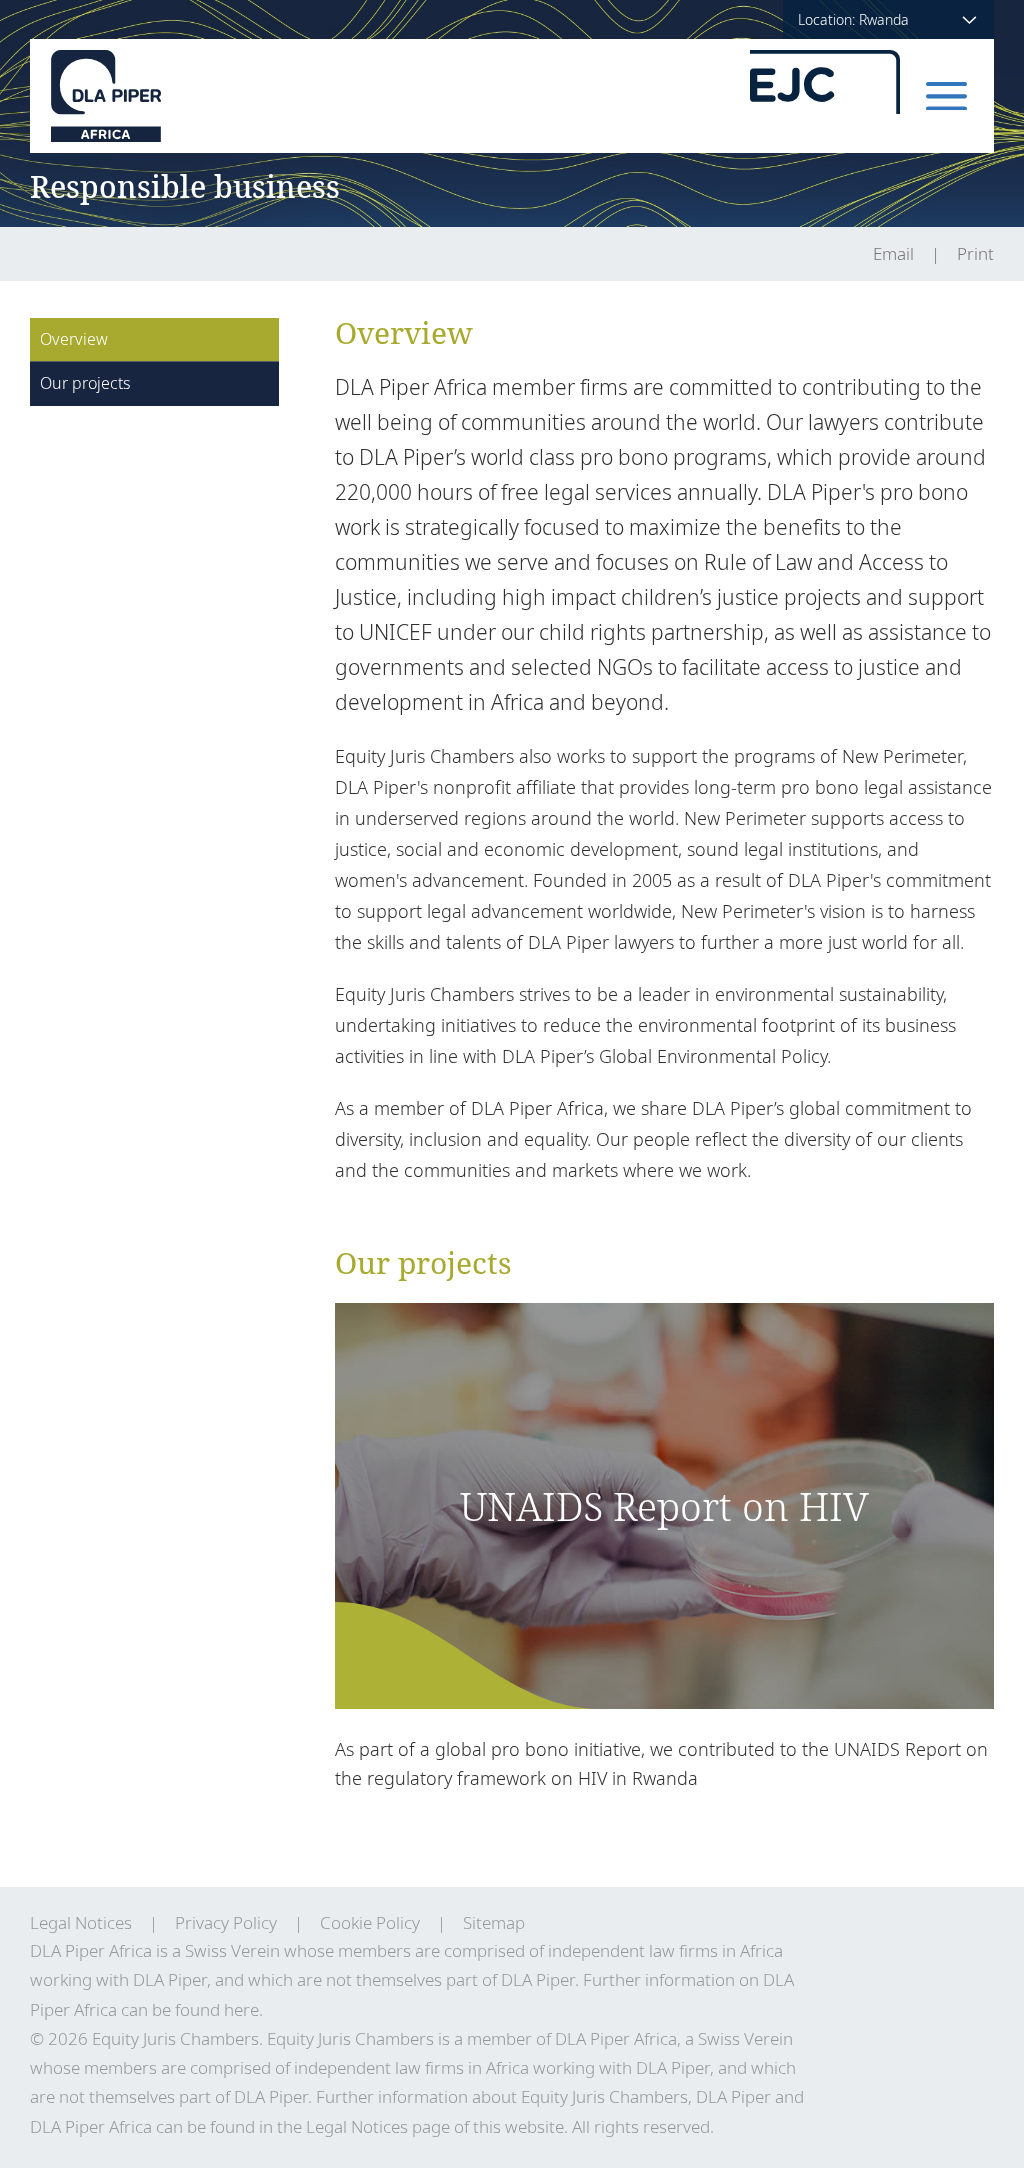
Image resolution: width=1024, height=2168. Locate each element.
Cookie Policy (370, 1922)
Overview (74, 339)
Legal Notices (81, 1922)
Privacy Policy (226, 1922)
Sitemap (494, 1922)
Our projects (85, 383)
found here (217, 2009)
